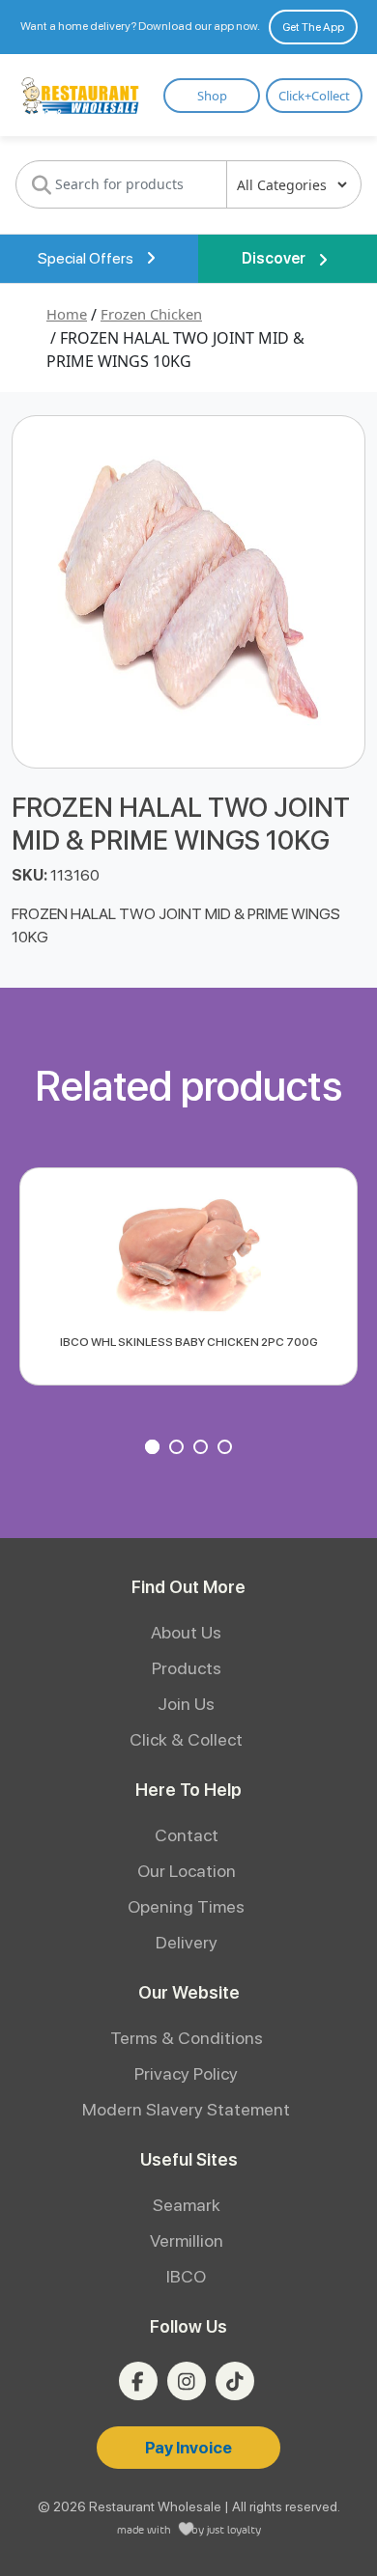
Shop (212, 96)
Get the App (313, 27)
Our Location (187, 1871)
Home (67, 314)
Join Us (186, 1704)
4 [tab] (227, 1449)
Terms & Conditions (187, 2038)
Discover (275, 258)
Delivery (187, 1942)
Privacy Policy (186, 2073)
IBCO (186, 2276)
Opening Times (186, 1906)
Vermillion (187, 2240)
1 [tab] (155, 1449)
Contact (187, 1835)
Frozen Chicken (151, 314)
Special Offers (87, 258)
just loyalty (234, 2529)
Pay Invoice (188, 2448)
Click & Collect (186, 1739)
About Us (186, 1632)
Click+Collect (314, 96)
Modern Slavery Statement (186, 2109)
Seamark (187, 2205)
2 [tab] (179, 1449)
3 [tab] (203, 1449)
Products (187, 1668)
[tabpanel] (188, 1276)
